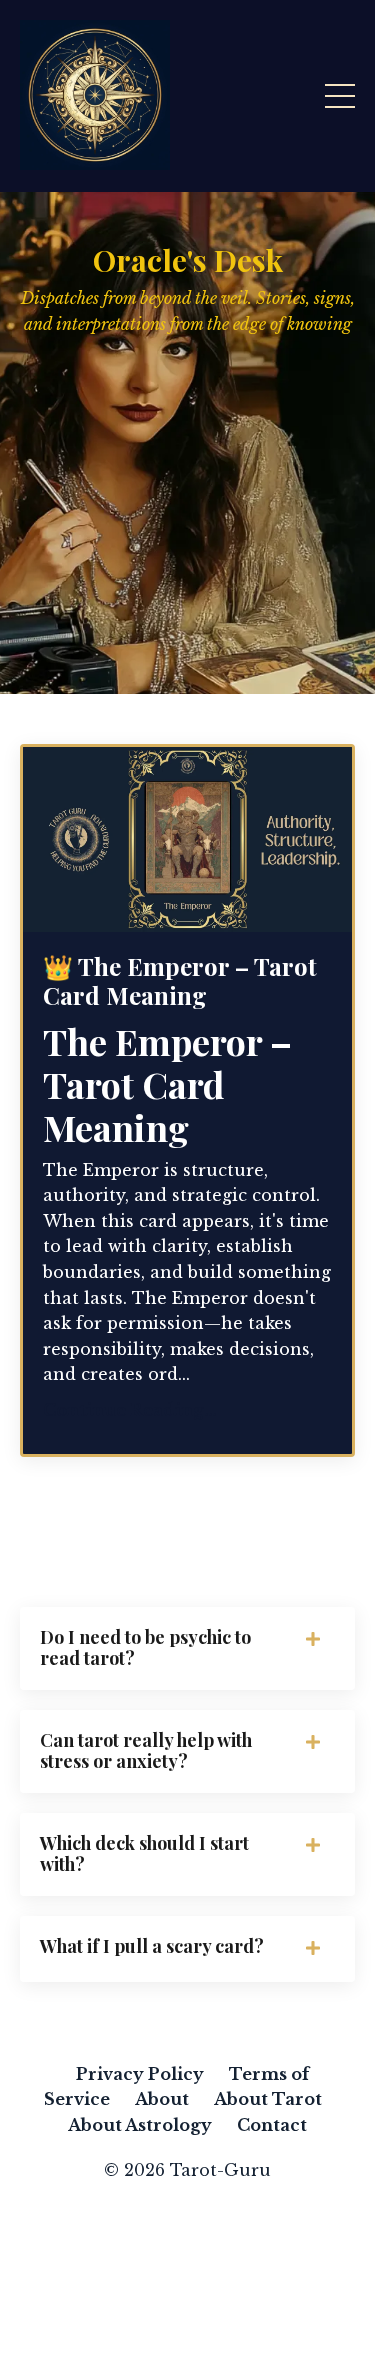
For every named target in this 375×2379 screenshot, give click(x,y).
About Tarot (268, 2099)
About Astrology (140, 2125)
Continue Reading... (129, 1410)
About (162, 2099)
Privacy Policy (140, 2074)
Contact (272, 2125)
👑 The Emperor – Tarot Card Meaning (180, 981)
